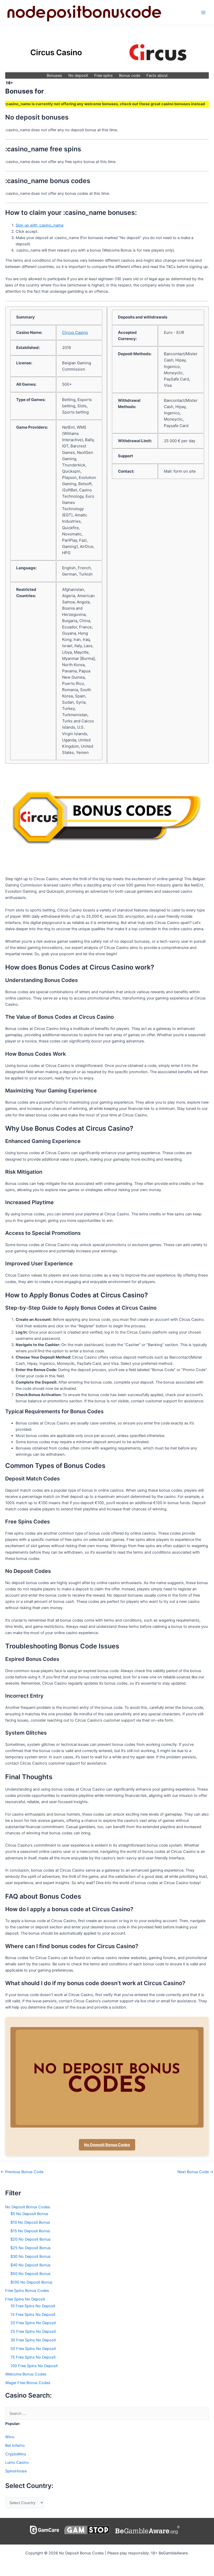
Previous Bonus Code (22, 2172)
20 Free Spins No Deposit (33, 2323)
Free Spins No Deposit (25, 2299)
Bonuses (54, 76)
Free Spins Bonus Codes (27, 2291)
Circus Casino (75, 332)
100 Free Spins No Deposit (34, 2366)
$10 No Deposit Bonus (30, 2222)
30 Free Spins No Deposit (33, 2340)
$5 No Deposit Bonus (29, 2214)
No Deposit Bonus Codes (107, 2145)
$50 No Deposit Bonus (31, 2274)
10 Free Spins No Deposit (33, 2306)
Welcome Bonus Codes (26, 2374)
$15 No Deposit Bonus (30, 2231)
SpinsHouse (16, 2471)
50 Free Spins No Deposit (33, 2349)
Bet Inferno (15, 2446)
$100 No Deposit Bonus (31, 2282)
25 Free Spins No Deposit (33, 2331)
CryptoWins (16, 2454)
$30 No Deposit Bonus (31, 2256)
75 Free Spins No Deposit (33, 2357)
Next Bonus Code (195, 2172)
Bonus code (130, 76)
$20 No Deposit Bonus (31, 2239)
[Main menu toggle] (203, 12)
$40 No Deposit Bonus (31, 2265)
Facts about (157, 76)
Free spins (103, 76)
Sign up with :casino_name (40, 225)
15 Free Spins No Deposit (33, 2315)
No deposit (78, 76)
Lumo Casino (17, 2462)
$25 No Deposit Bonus (31, 2248)
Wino (10, 2437)
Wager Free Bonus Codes (28, 2383)
